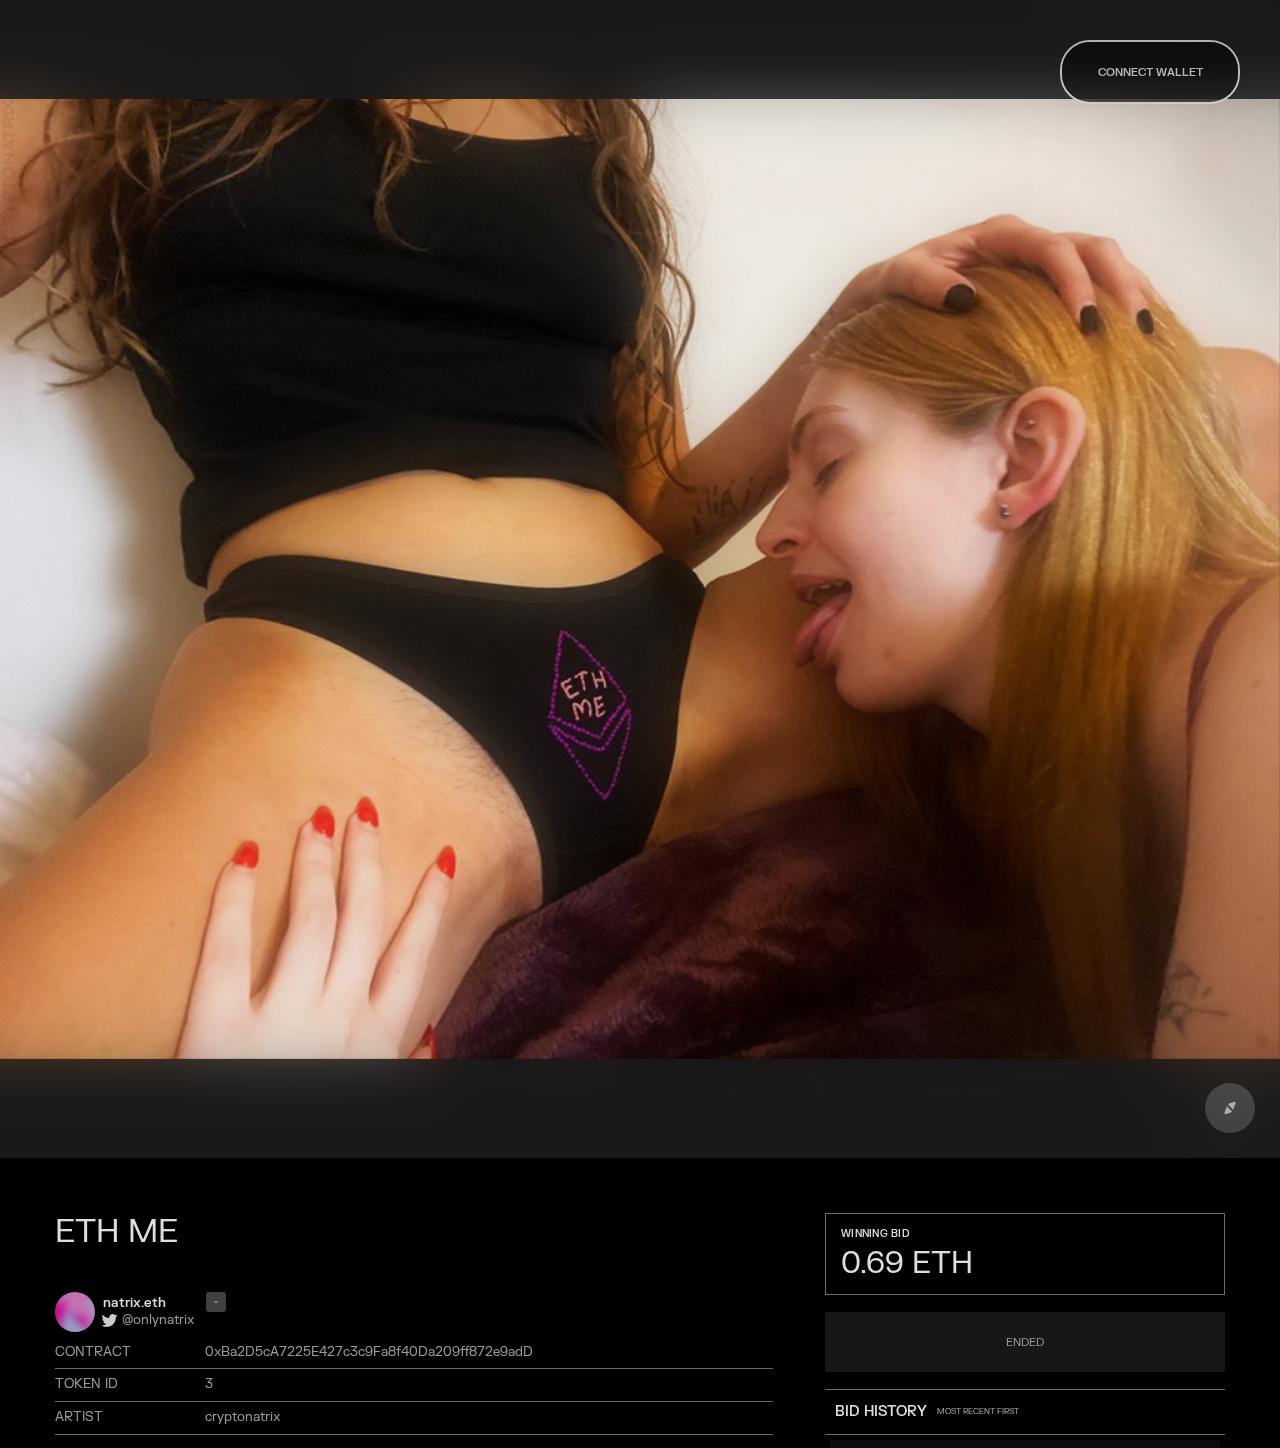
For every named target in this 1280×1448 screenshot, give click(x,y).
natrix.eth (134, 1303)
